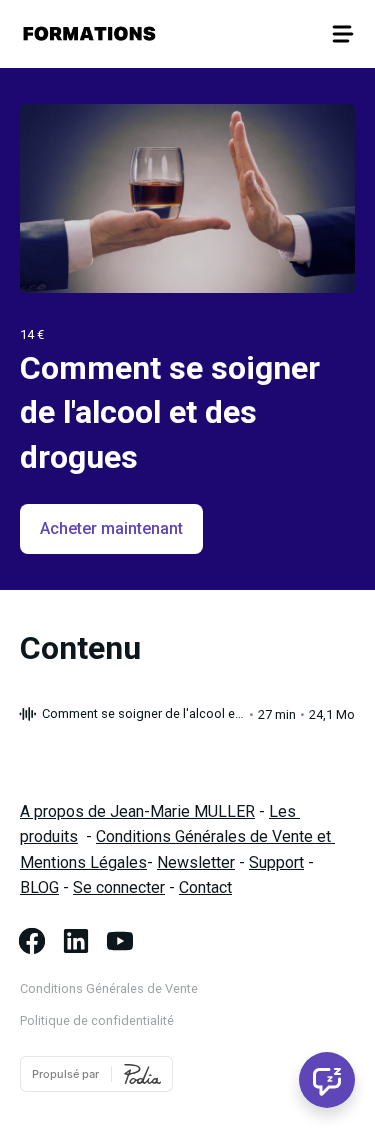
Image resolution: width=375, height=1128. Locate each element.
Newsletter (196, 862)
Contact (205, 887)
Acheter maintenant (111, 528)
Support (276, 862)
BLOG (39, 887)
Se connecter (119, 887)
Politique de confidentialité (97, 1020)
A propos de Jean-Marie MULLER (137, 811)
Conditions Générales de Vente (109, 988)
